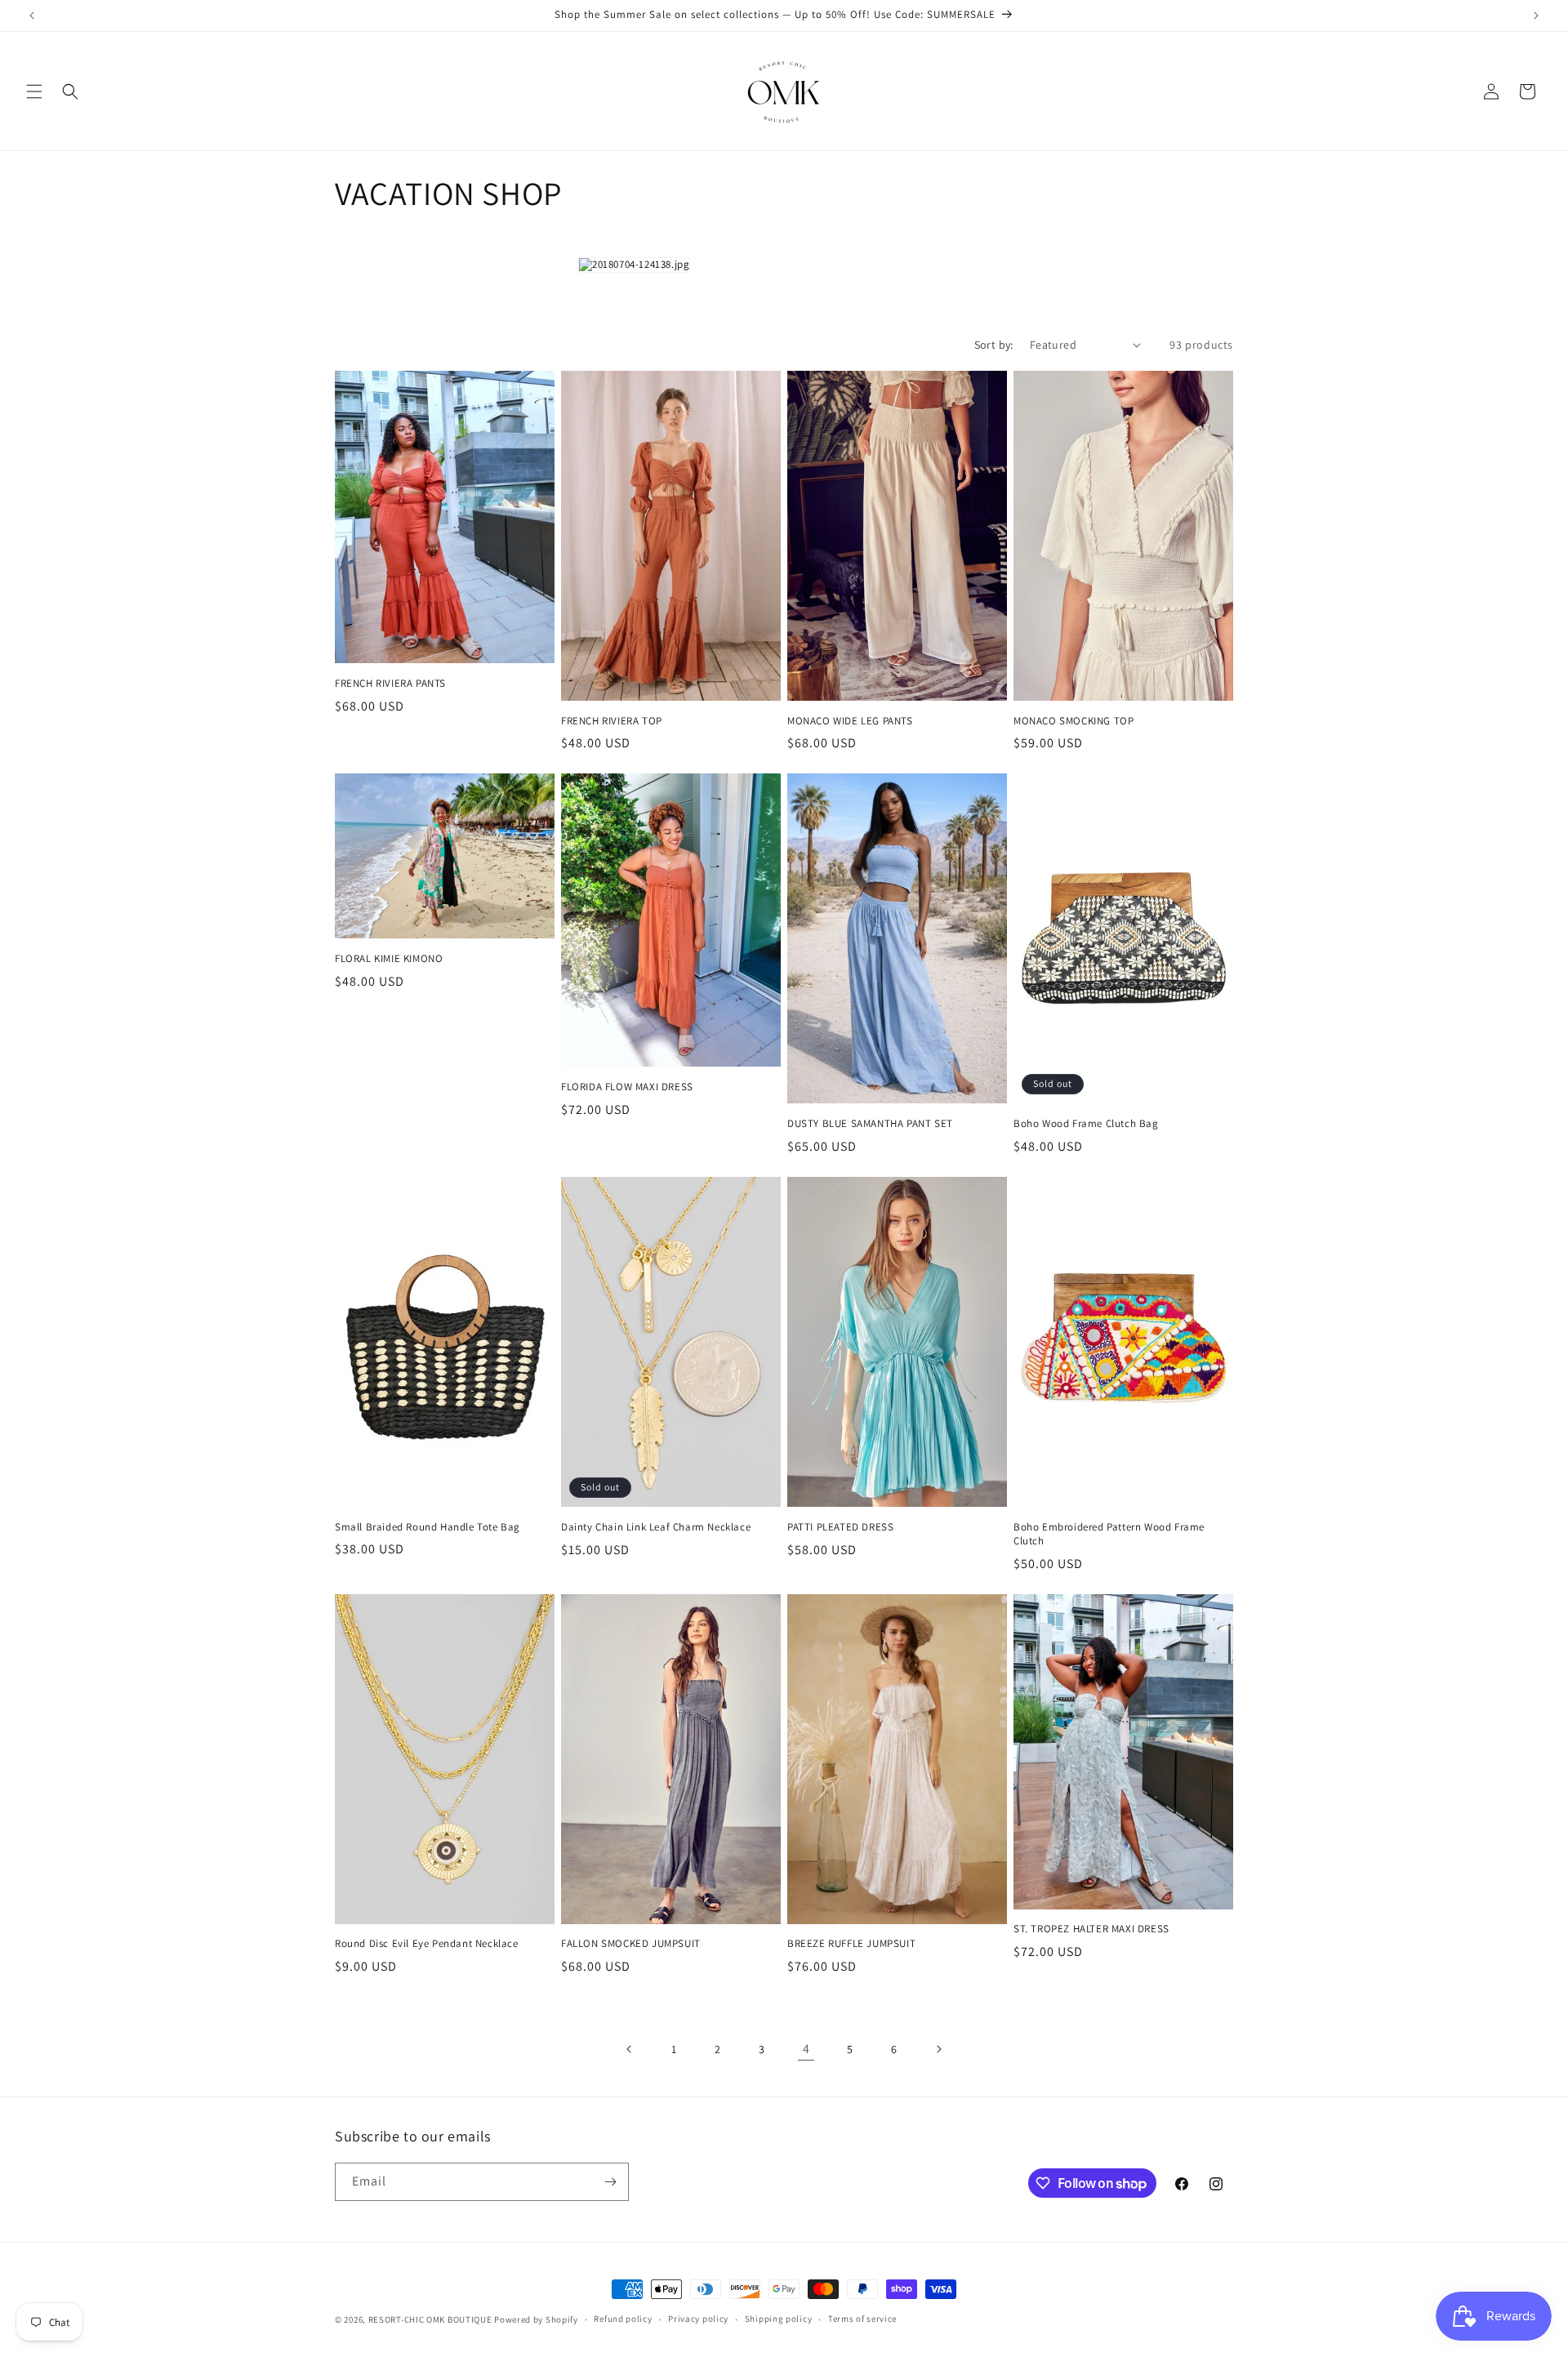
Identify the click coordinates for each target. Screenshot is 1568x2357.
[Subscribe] (610, 2182)
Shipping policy (779, 2319)
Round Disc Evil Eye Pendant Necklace (427, 1944)
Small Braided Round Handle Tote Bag (428, 1527)
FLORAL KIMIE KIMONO (389, 959)
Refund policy (623, 2319)
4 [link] (806, 2049)
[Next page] (938, 2049)
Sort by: (994, 345)
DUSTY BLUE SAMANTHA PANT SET (870, 1124)
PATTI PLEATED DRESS (840, 1527)
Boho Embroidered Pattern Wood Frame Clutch (1109, 1534)
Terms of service (862, 2319)
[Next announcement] (1536, 16)
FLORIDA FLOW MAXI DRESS (627, 1087)
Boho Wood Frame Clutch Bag (1086, 1124)
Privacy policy (698, 2319)
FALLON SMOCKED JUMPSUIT (631, 1944)
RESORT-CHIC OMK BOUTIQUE (430, 2319)
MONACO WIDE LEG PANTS (850, 721)
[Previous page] (630, 2049)
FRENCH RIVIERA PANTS (390, 684)
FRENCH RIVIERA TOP (612, 721)
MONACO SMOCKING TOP (1074, 721)
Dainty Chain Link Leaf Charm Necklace (656, 1527)
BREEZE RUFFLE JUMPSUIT (851, 1944)
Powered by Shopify (536, 2319)
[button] (34, 91)
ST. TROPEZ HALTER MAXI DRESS (1091, 1929)
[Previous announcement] (32, 16)
